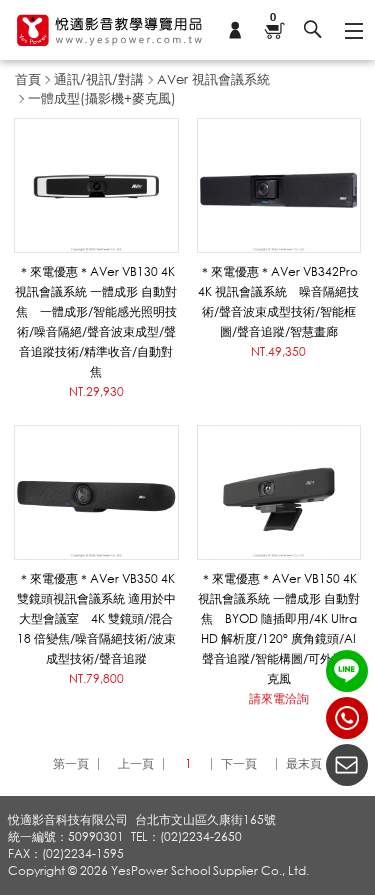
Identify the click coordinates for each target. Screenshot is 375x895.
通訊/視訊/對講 (99, 79)
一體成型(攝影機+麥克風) (102, 98)
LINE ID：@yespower (347, 671)
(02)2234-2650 (347, 718)
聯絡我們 (347, 765)
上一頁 (136, 763)
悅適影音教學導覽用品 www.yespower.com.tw (110, 30)
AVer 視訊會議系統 (213, 79)
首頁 (28, 79)
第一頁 (71, 763)
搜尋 (313, 30)
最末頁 (304, 763)
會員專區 (235, 30)
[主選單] (353, 30)
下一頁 (239, 763)
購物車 (273, 18)
